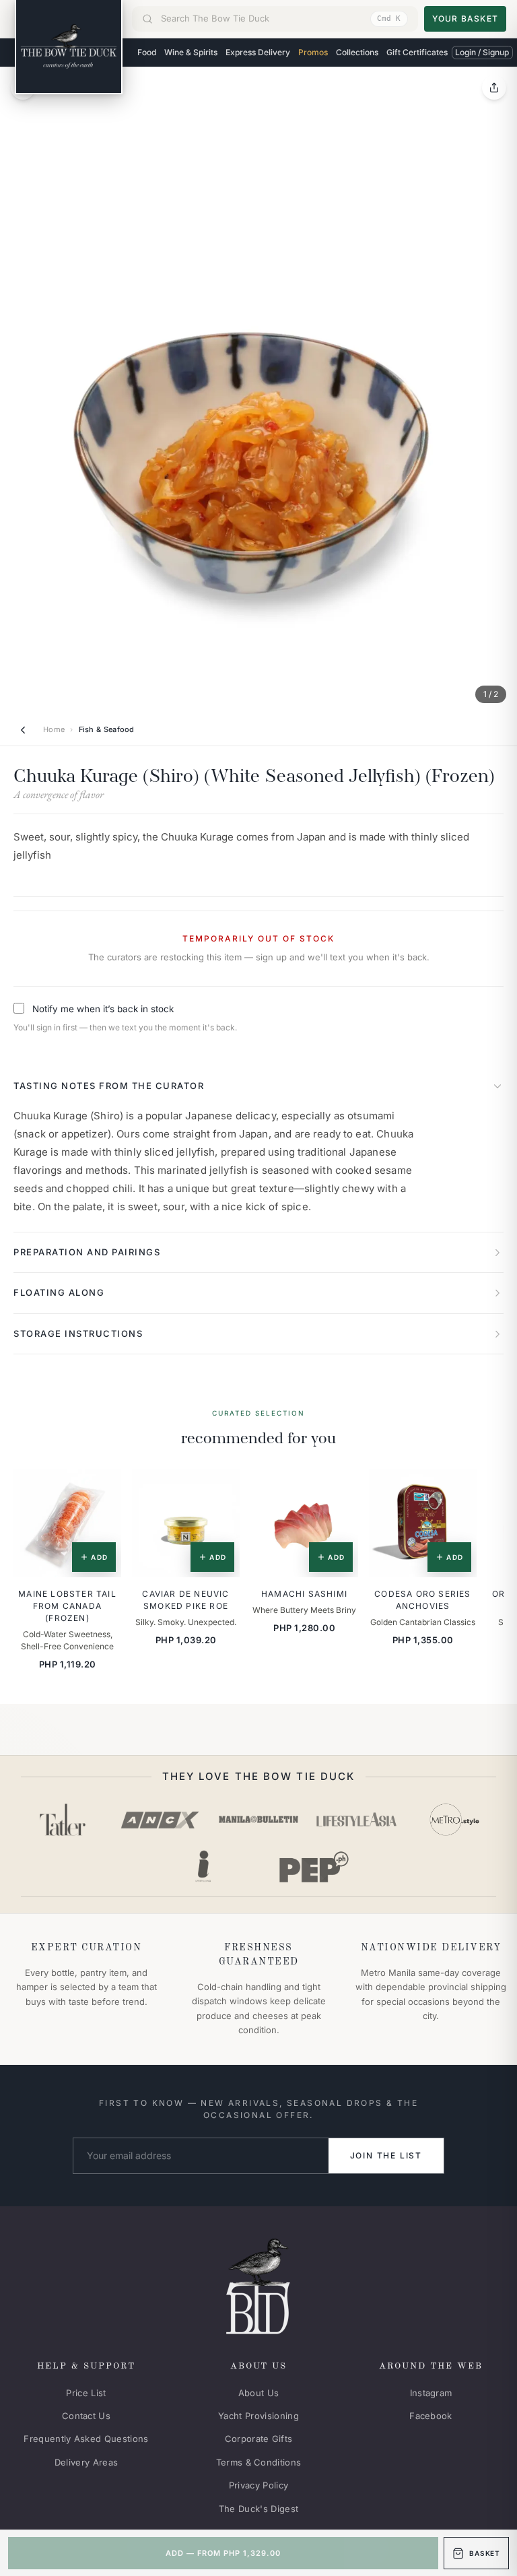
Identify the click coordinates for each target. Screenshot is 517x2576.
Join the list (386, 2155)
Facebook (431, 2416)
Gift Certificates (417, 52)
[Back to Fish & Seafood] (23, 730)
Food (147, 52)
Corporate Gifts (259, 2439)
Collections (357, 52)
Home (54, 729)
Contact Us (86, 2416)
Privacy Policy (259, 2485)
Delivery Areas (87, 2462)
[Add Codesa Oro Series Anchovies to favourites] (457, 1489)
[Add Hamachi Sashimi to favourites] (339, 1489)
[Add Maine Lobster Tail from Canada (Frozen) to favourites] (102, 1489)
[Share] (494, 88)
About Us (259, 2393)
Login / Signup (482, 52)
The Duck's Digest (259, 2509)
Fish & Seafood (107, 729)
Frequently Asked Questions (86, 2439)
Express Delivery (258, 52)
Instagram (431, 2393)
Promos (313, 52)
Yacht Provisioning (258, 2416)
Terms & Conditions (259, 2462)
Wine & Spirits (191, 52)
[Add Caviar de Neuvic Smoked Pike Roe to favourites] (220, 1489)
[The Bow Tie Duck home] (69, 47)
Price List (86, 2393)
